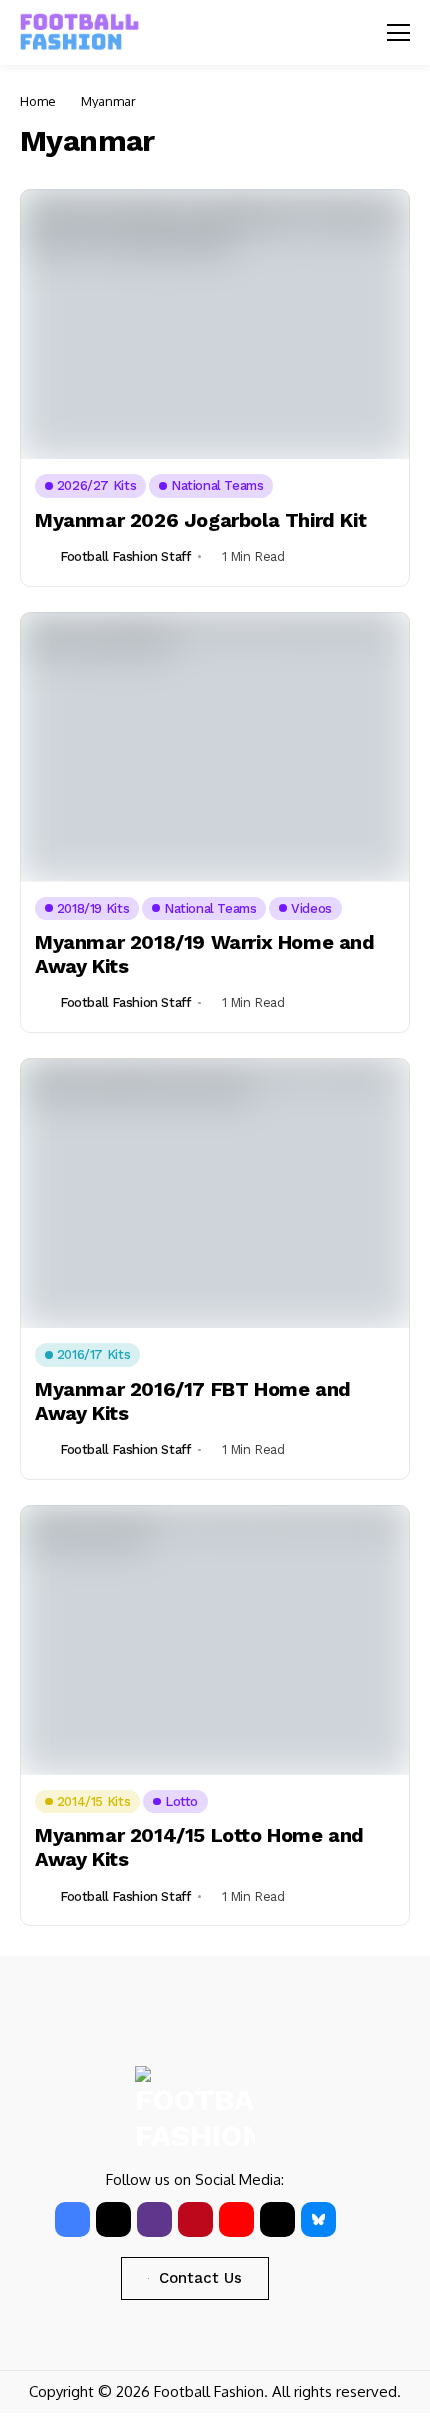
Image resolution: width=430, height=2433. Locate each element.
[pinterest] (195, 2219)
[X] (113, 2219)
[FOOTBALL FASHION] (80, 32)
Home (38, 101)
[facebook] (72, 2219)
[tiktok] (277, 2219)
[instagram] (154, 2219)
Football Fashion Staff (125, 556)
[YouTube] (236, 2219)
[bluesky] (318, 2219)
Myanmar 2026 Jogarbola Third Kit (200, 520)
